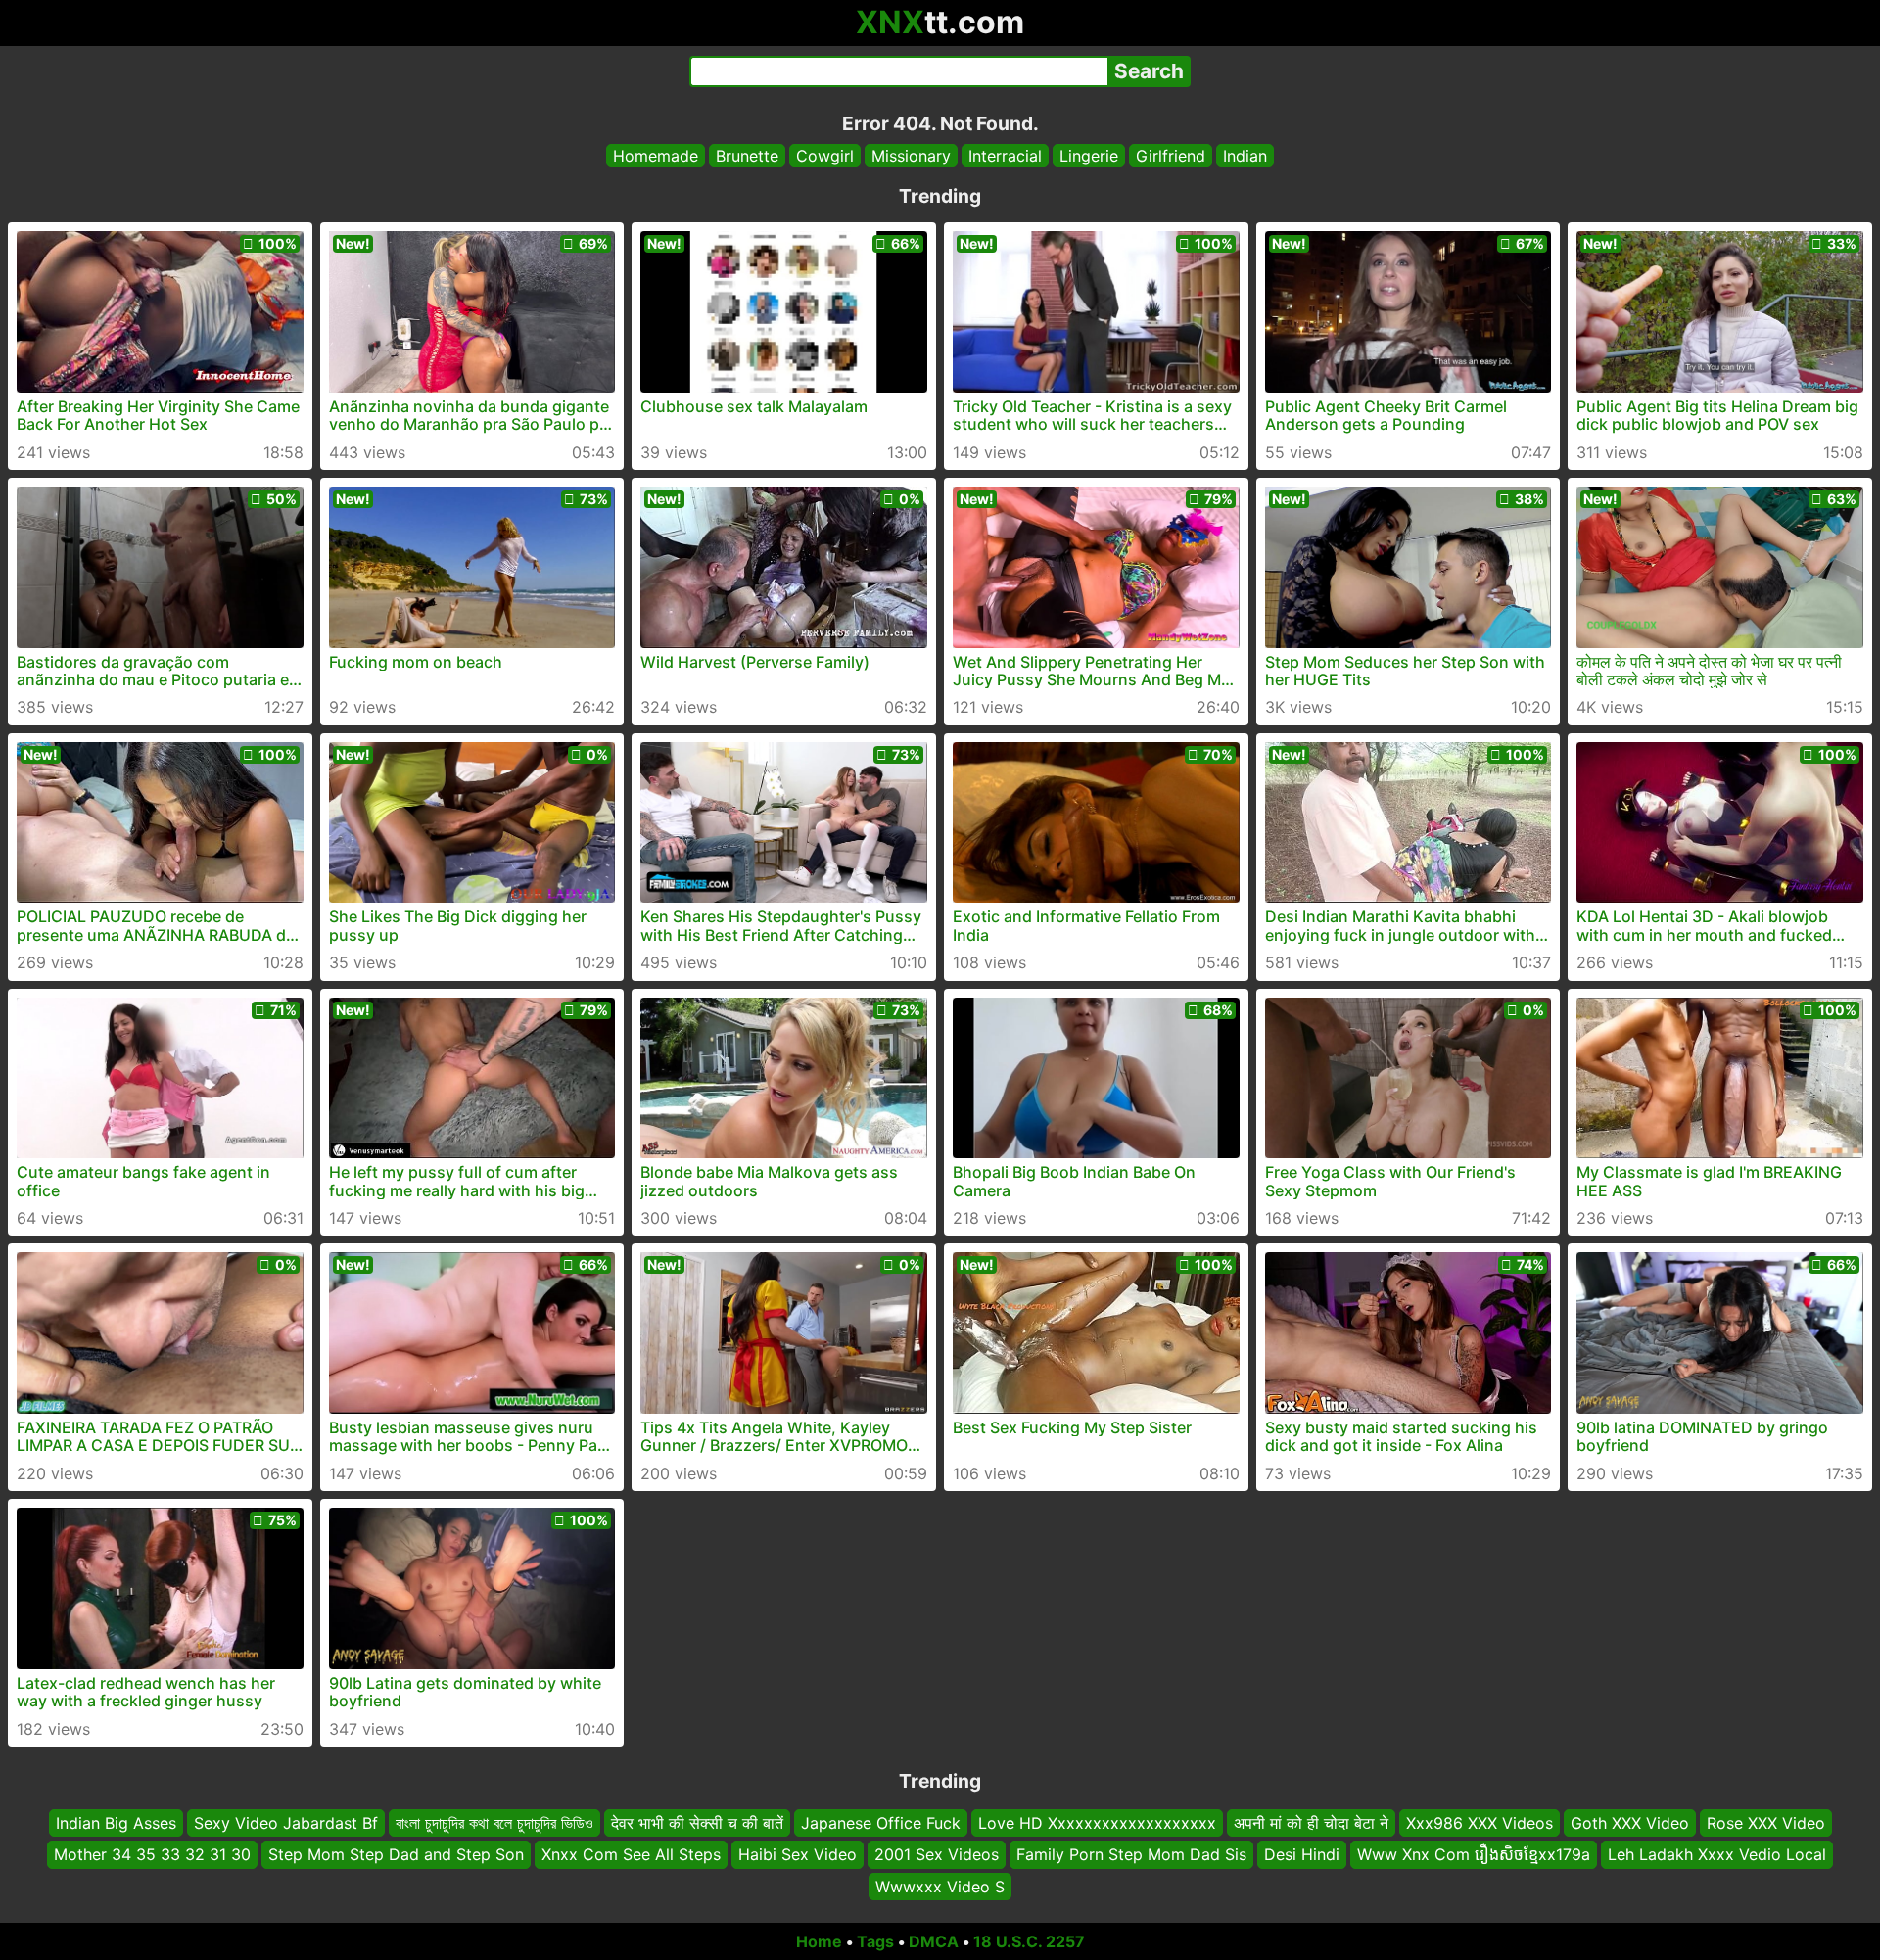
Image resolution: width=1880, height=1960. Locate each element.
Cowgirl (825, 156)
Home (819, 1941)
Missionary (911, 156)
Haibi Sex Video (798, 1854)
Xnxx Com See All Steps (631, 1854)
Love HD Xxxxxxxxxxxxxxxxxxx (1097, 1823)
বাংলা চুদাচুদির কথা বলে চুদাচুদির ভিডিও (494, 1823)
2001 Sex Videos (937, 1854)
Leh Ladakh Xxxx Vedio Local (1717, 1854)
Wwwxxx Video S (940, 1887)
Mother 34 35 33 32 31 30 (152, 1854)
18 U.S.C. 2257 (1029, 1941)
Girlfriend (1171, 156)
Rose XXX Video (1766, 1823)
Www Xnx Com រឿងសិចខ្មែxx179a (1474, 1854)
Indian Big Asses (116, 1823)
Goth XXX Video (1630, 1823)
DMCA (934, 1941)
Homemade (656, 156)
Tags (875, 1941)
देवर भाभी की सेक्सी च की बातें (697, 1823)
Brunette (747, 156)
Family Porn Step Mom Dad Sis (1131, 1854)
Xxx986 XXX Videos (1480, 1823)
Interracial (1005, 156)
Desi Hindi (1302, 1854)
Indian (1245, 156)
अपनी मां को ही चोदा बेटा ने (1311, 1823)
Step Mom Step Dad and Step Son (396, 1854)
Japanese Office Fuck (881, 1823)
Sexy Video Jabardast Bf (286, 1823)
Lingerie (1089, 156)
